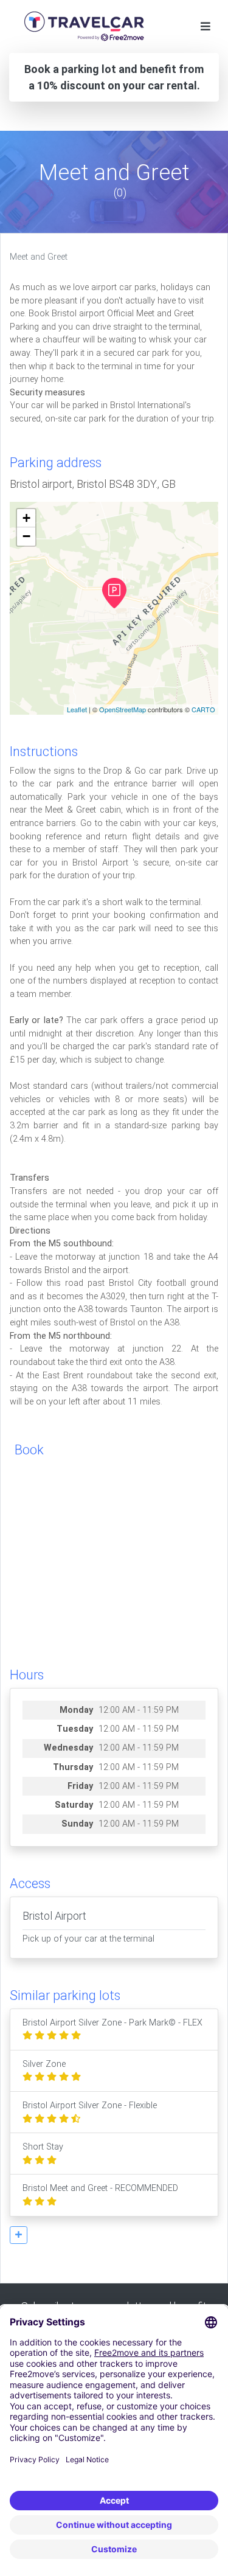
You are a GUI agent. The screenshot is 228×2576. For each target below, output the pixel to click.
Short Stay (43, 2147)
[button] (19, 2235)
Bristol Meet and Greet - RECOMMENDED (100, 2188)
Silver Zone (44, 2064)
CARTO (203, 709)
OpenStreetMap (123, 709)
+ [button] (26, 518)
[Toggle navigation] (206, 26)
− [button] (26, 536)
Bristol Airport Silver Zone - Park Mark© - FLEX (112, 2023)
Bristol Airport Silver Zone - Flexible (90, 2106)
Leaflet (77, 709)
